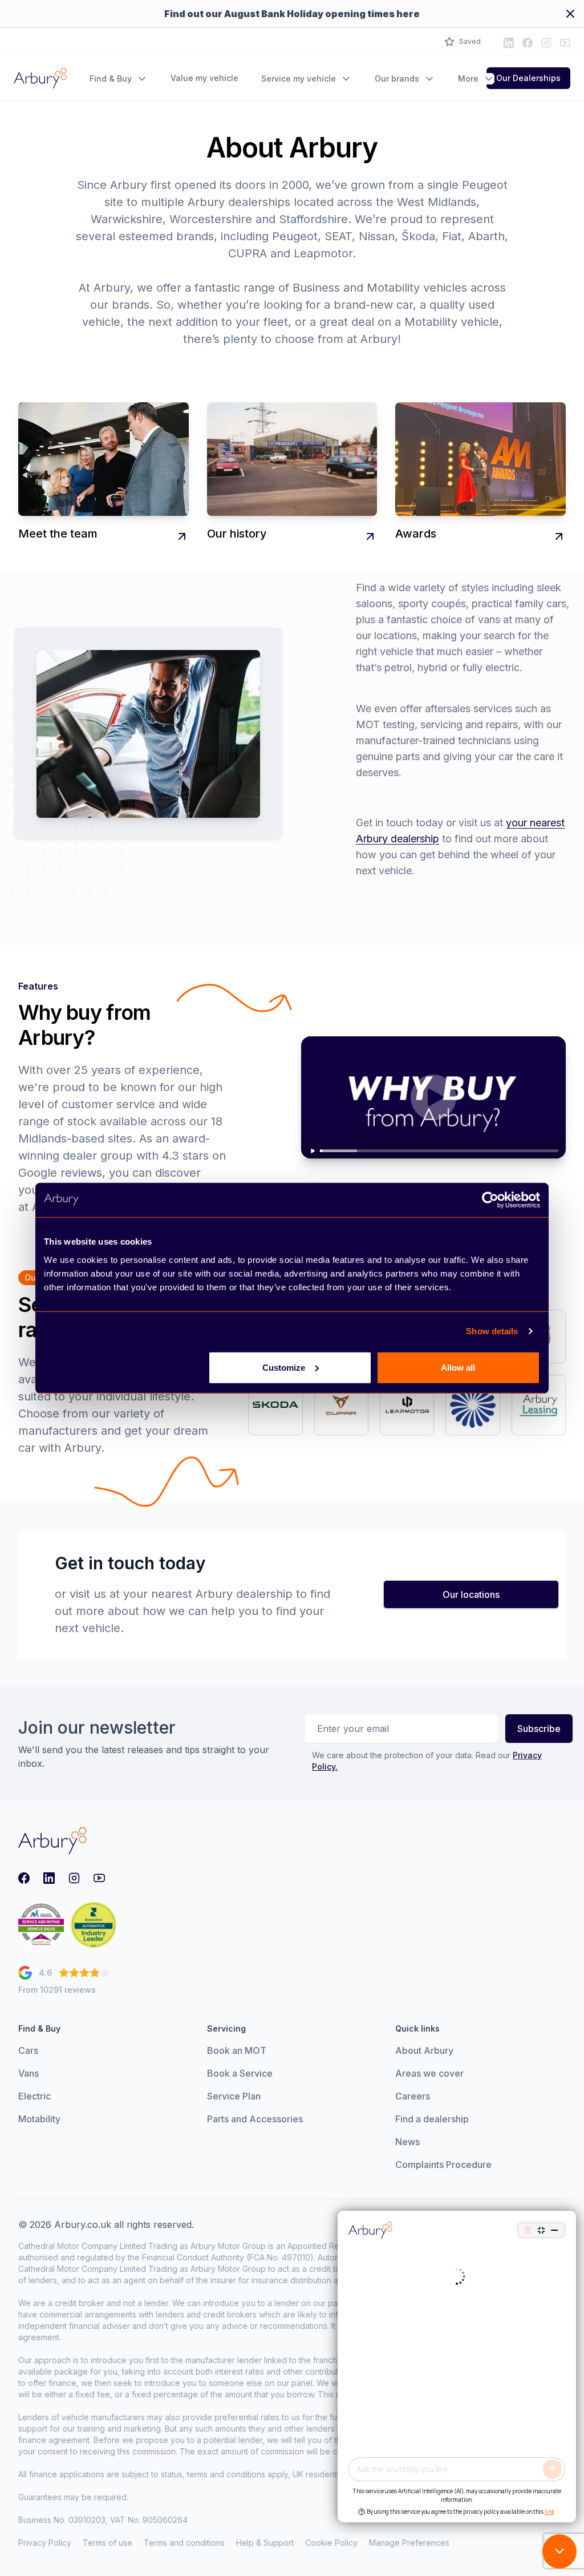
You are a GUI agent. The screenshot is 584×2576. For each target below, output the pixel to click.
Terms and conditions (184, 2543)
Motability (39, 2119)
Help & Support (265, 2543)
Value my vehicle (204, 78)
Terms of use (108, 2543)
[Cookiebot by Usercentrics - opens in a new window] (490, 1200)
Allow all (458, 1367)
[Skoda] (275, 1405)
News (407, 2142)
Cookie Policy (331, 2543)
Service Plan (234, 2096)
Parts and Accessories (255, 2119)
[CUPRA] (341, 1405)
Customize (284, 1367)
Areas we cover (429, 2073)
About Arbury (424, 2050)
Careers (413, 2096)
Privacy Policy (45, 2543)
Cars (28, 2050)
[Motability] (473, 1405)
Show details (492, 1331)
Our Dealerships (528, 78)
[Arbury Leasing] (539, 1405)
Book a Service (240, 2073)
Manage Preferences (409, 2543)
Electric (35, 2096)
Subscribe (539, 1729)
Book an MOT (237, 2050)
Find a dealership (432, 2119)
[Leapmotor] (407, 1405)
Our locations (471, 1594)
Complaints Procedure (443, 2165)
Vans (29, 2073)
